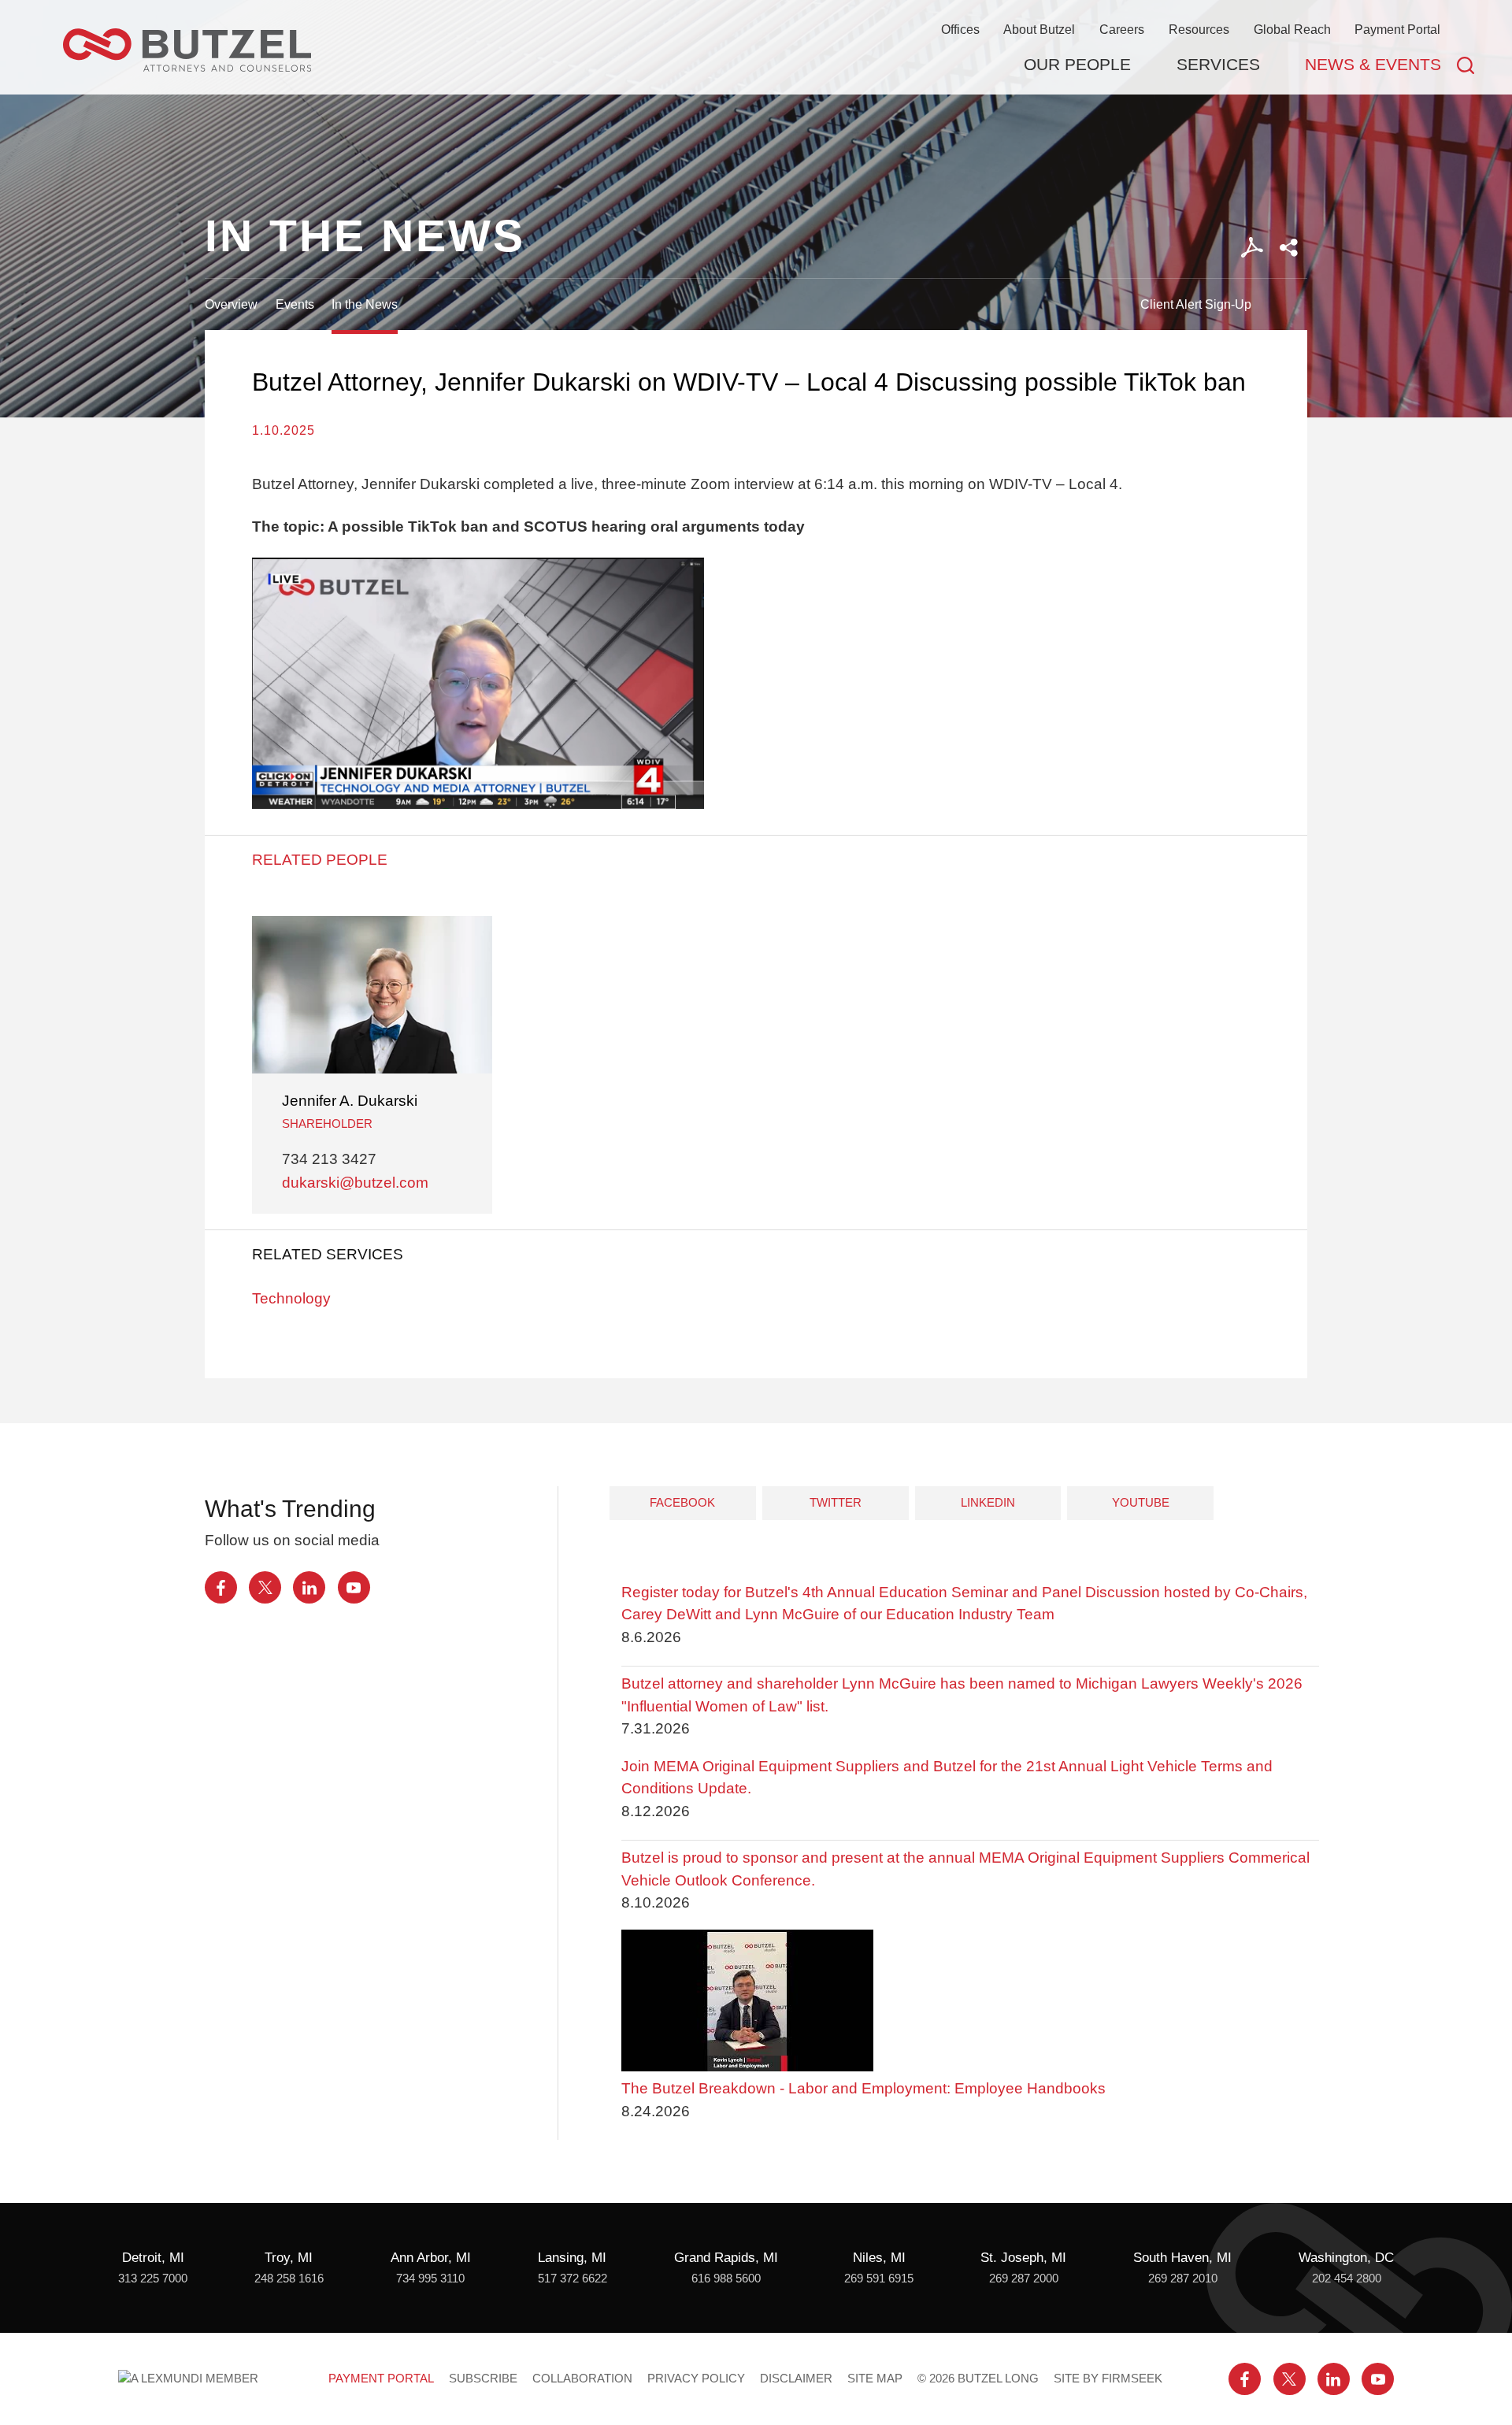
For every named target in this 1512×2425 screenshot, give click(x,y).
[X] (265, 1587)
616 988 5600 (726, 2279)
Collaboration (582, 2379)
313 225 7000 (153, 2279)
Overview (231, 304)
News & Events (1373, 64)
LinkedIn (988, 1502)
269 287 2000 (1024, 2279)
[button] (1289, 248)
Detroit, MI (153, 2258)
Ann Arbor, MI (431, 2258)
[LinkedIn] (309, 1587)
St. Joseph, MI (1023, 2258)
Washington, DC (1346, 2258)
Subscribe (483, 2379)
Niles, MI (879, 2258)
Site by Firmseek (1108, 2379)
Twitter (836, 1502)
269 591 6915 (879, 2279)
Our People (1077, 64)
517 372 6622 (573, 2279)
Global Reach (1292, 29)
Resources (1199, 29)
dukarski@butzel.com (355, 1183)
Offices (960, 29)
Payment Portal (1397, 29)
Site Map (875, 2379)
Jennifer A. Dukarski (350, 1101)
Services (1218, 64)
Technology (291, 1298)
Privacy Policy (696, 2379)
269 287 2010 (1183, 2279)
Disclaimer (796, 2379)
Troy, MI (289, 2258)
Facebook (682, 1502)
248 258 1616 (289, 2279)
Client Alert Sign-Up (1196, 304)
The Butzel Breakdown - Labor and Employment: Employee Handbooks (863, 2088)
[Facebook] (221, 1587)
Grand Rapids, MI (726, 2258)
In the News (365, 304)
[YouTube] (354, 1587)
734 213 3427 (329, 1159)
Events (295, 304)
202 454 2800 (1347, 2279)
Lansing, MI (572, 2258)
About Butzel (1039, 29)
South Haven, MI (1182, 2258)
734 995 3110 (430, 2279)
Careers (1122, 29)
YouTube (1141, 1502)
